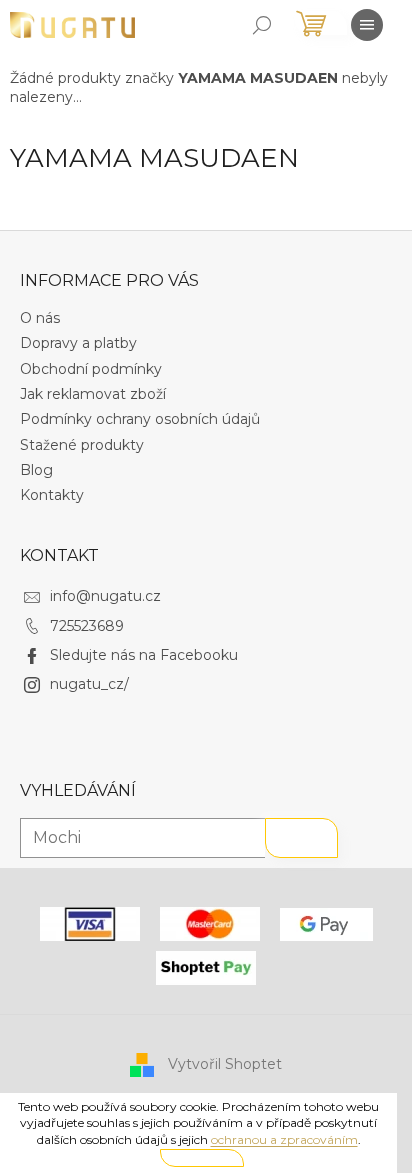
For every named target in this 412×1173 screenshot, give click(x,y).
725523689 (87, 626)
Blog (36, 470)
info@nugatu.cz (105, 596)
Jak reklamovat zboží (93, 394)
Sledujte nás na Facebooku (144, 655)
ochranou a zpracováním (284, 1139)
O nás (40, 318)
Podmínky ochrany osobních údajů (140, 419)
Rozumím (202, 1157)
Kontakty (52, 495)
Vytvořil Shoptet (225, 1064)
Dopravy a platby (78, 343)
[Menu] (367, 25)
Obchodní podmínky (91, 369)
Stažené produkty (82, 445)
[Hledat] (262, 25)
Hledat (301, 838)
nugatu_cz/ (89, 684)
